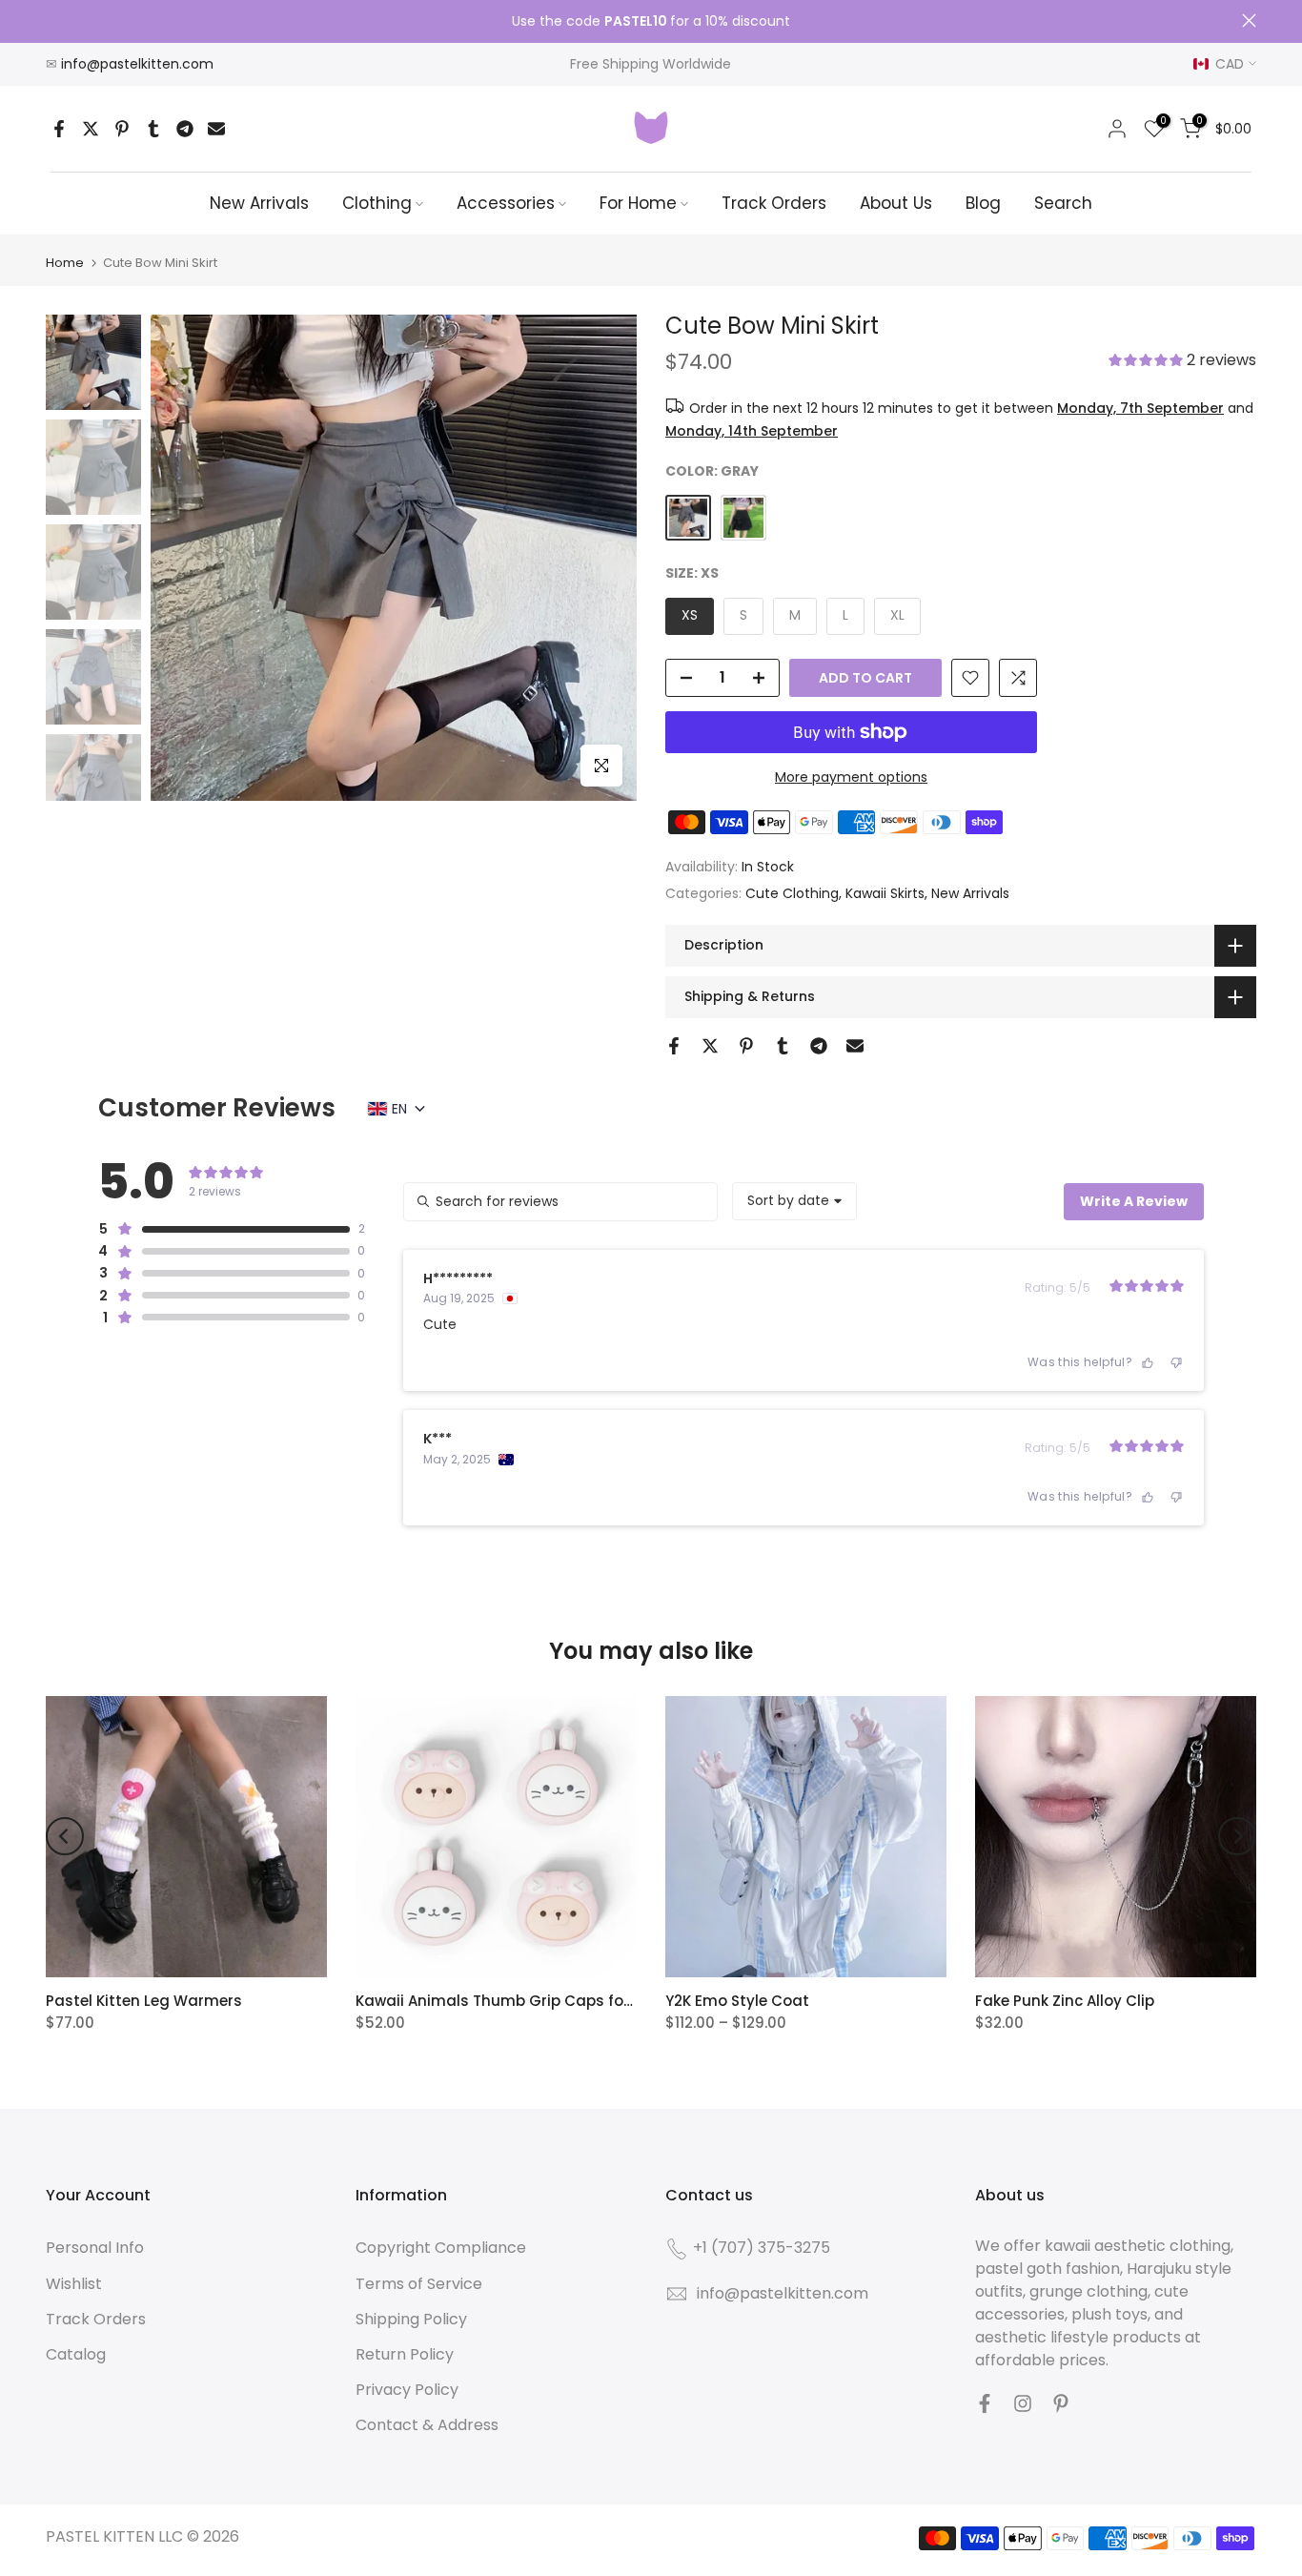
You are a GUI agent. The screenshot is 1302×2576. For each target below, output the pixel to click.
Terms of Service (419, 2284)
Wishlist (74, 2284)
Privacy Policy (407, 2390)
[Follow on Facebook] (985, 2403)
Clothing (377, 203)
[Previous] (65, 1836)
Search (1063, 203)
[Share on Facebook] (59, 129)
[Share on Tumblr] (153, 129)
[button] (1182, 362)
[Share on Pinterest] (122, 129)
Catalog (76, 2354)
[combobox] (794, 1201)
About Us (896, 203)
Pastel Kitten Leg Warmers (144, 2001)
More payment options (851, 777)
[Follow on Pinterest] (1061, 2403)
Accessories (506, 203)
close (53, 20)
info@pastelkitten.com (137, 64)
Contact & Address (427, 2425)
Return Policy (405, 2354)
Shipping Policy (411, 2319)
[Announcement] (651, 22)
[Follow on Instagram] (1023, 2403)
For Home (638, 203)
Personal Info (95, 2248)
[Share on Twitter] (91, 129)
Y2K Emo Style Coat (737, 2001)
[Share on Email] (216, 129)
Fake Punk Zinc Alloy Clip (1065, 2001)
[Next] (1237, 1836)
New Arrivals (259, 203)
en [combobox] (399, 1109)
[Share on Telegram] (185, 129)
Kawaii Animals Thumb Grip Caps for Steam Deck (539, 2001)
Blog (983, 203)
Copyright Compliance (441, 2248)
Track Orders (774, 203)
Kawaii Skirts (885, 893)
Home (65, 263)
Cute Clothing (792, 893)
